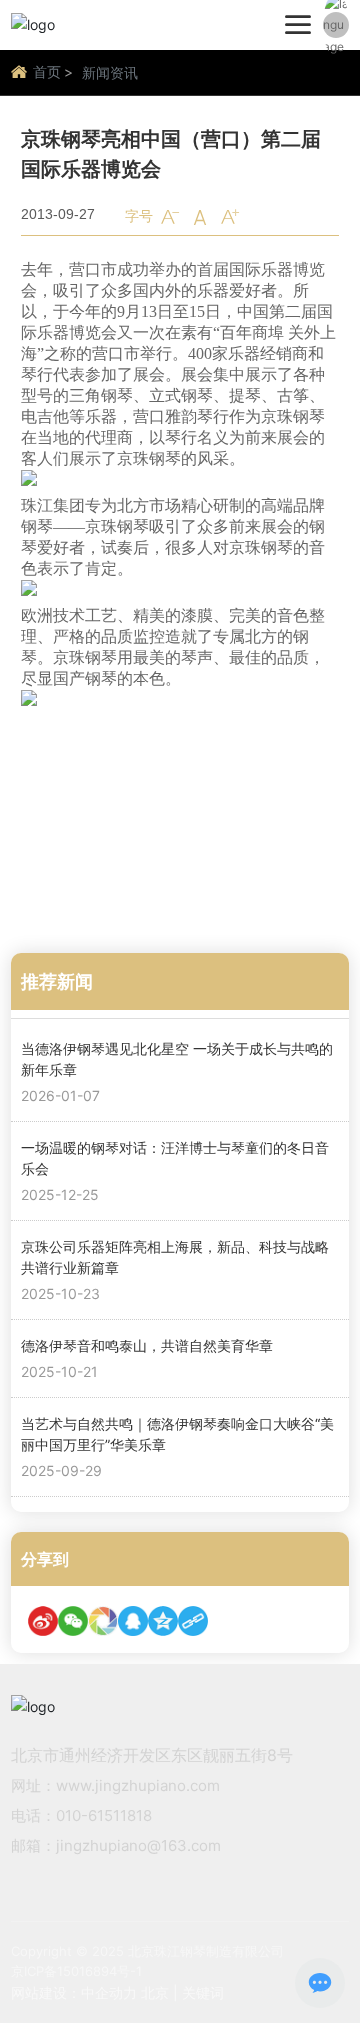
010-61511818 (104, 1815)
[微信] (73, 1621)
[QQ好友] (133, 1621)
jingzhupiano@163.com (138, 1845)
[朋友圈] (103, 1621)
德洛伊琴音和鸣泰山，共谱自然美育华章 (147, 1345)
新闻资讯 (110, 72)
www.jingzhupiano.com (138, 1785)
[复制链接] (193, 1621)
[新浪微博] (43, 1621)
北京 (155, 1992)
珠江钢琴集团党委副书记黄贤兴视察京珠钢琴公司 (175, 792)
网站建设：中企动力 (74, 1992)
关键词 (203, 1992)
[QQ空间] (163, 1621)
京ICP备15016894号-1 (76, 1971)
